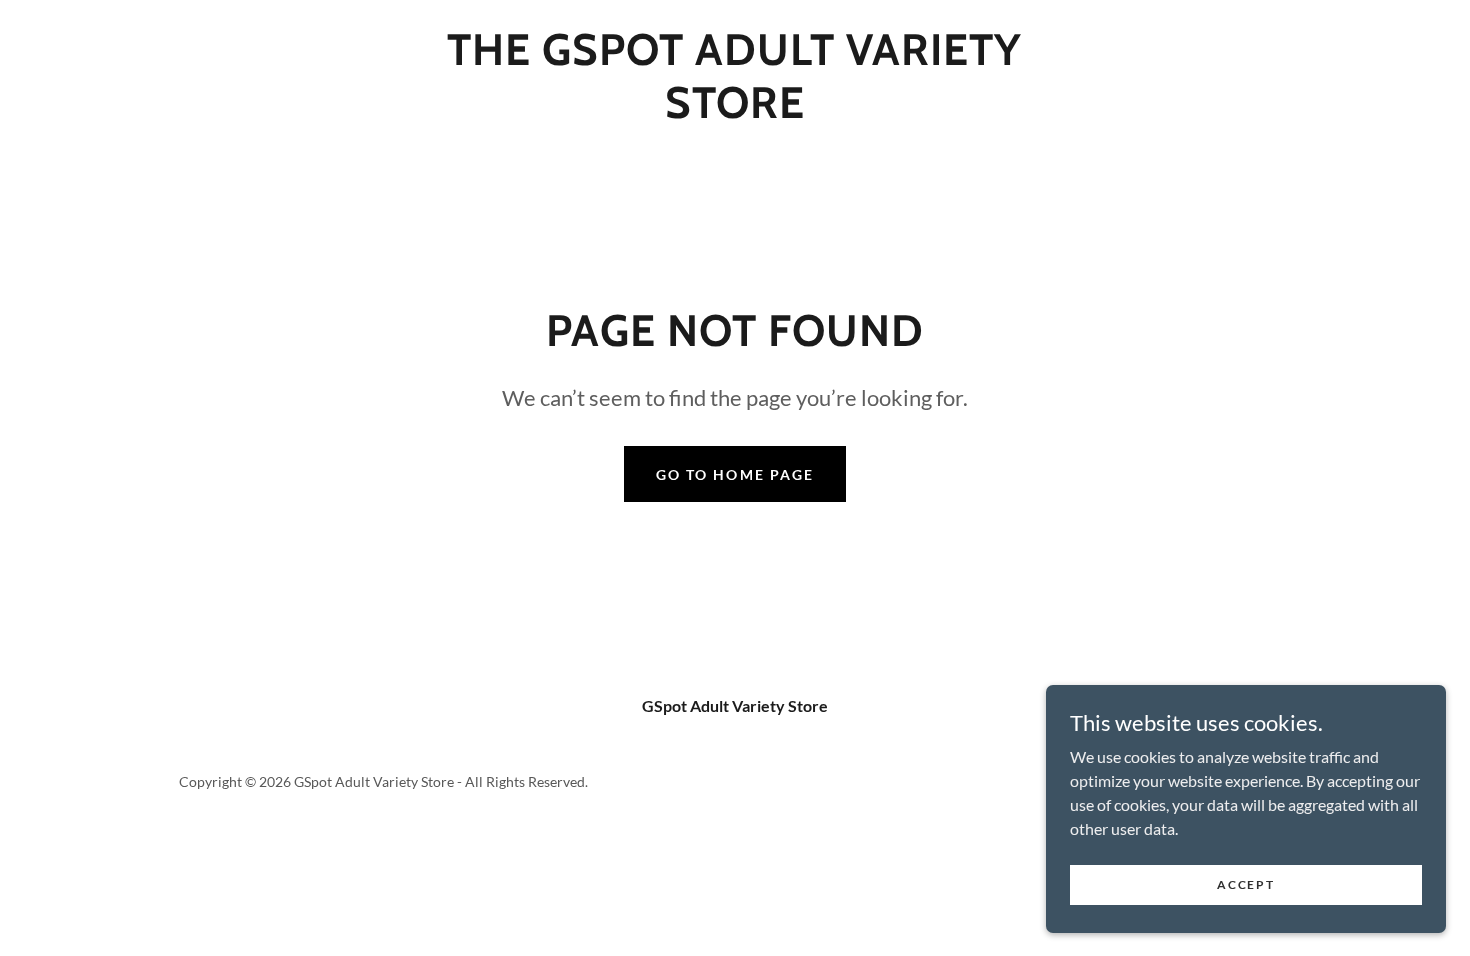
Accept (1245, 884)
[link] (734, 111)
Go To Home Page (734, 474)
